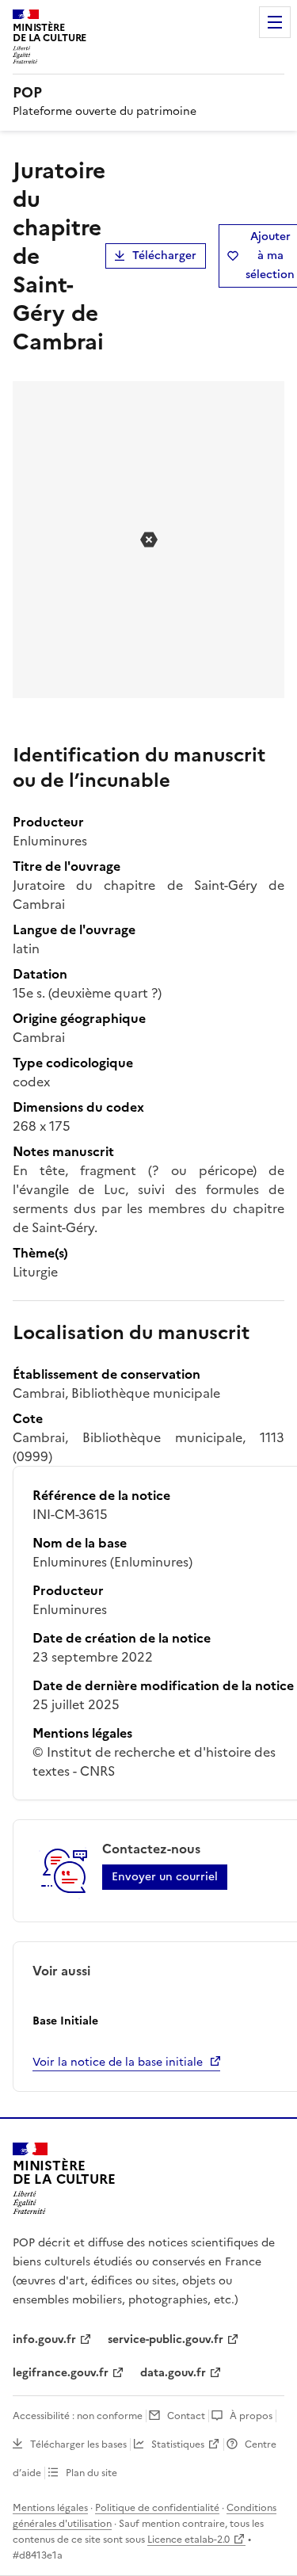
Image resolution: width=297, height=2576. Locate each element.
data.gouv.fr (173, 2373)
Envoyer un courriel (165, 1877)
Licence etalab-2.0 (188, 2540)
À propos (251, 2416)
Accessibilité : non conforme (78, 2416)
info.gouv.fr (44, 2339)
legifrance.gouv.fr (61, 2373)
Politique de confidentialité (157, 2508)
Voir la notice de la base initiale (118, 2062)
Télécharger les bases (78, 2444)
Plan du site (91, 2473)
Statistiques (178, 2444)
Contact (186, 2416)
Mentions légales (50, 2508)
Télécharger (164, 256)
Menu (275, 22)
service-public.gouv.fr (166, 2339)
